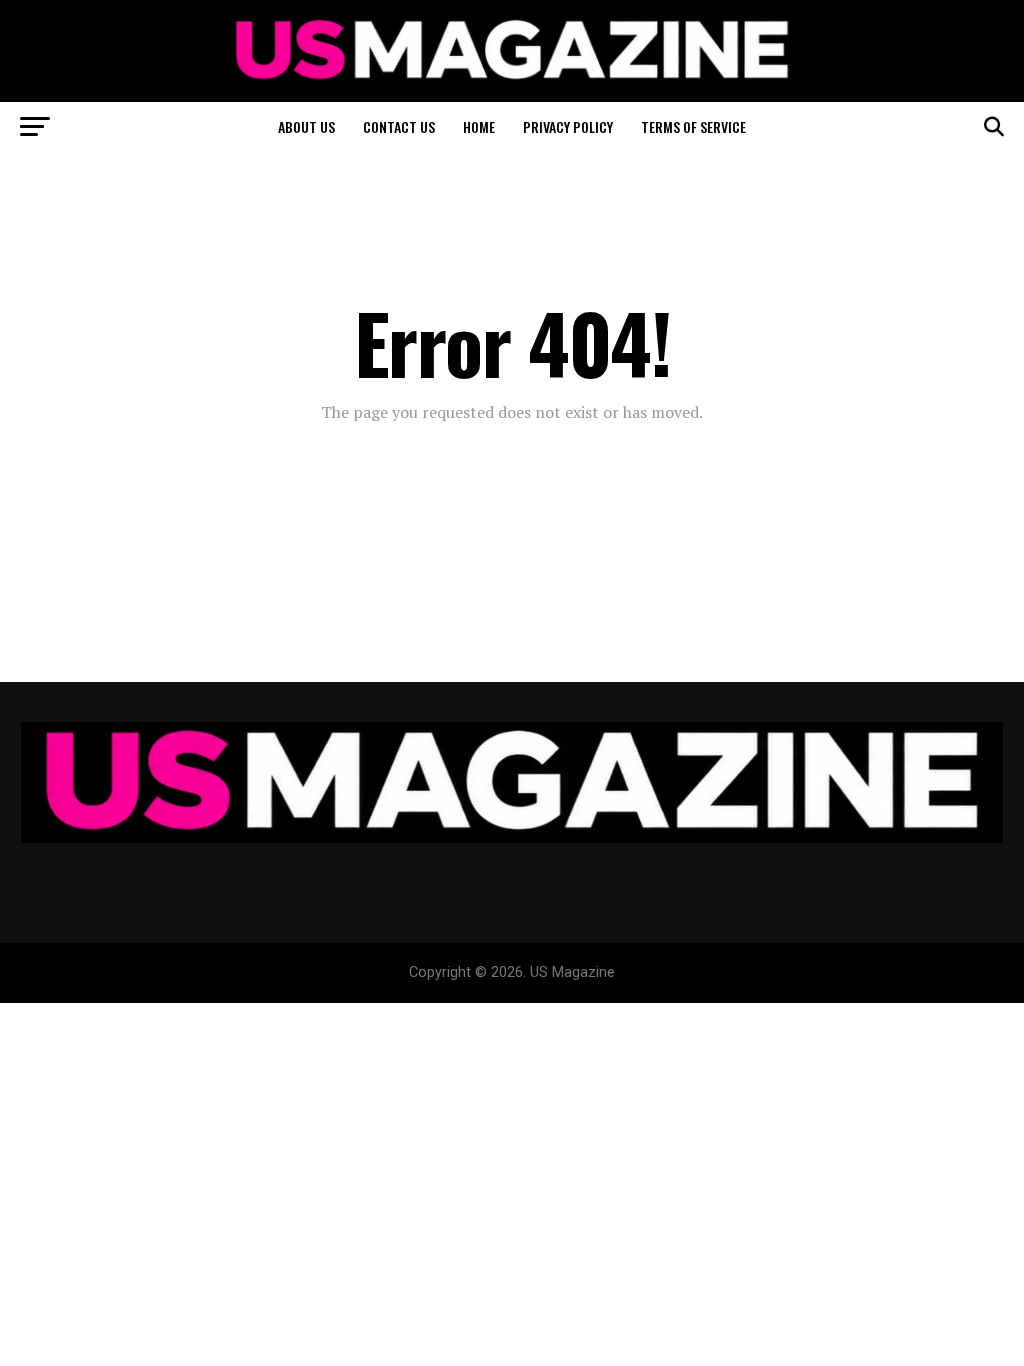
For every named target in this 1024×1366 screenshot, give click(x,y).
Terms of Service (693, 126)
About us (306, 126)
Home (479, 126)
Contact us (399, 126)
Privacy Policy (568, 126)
